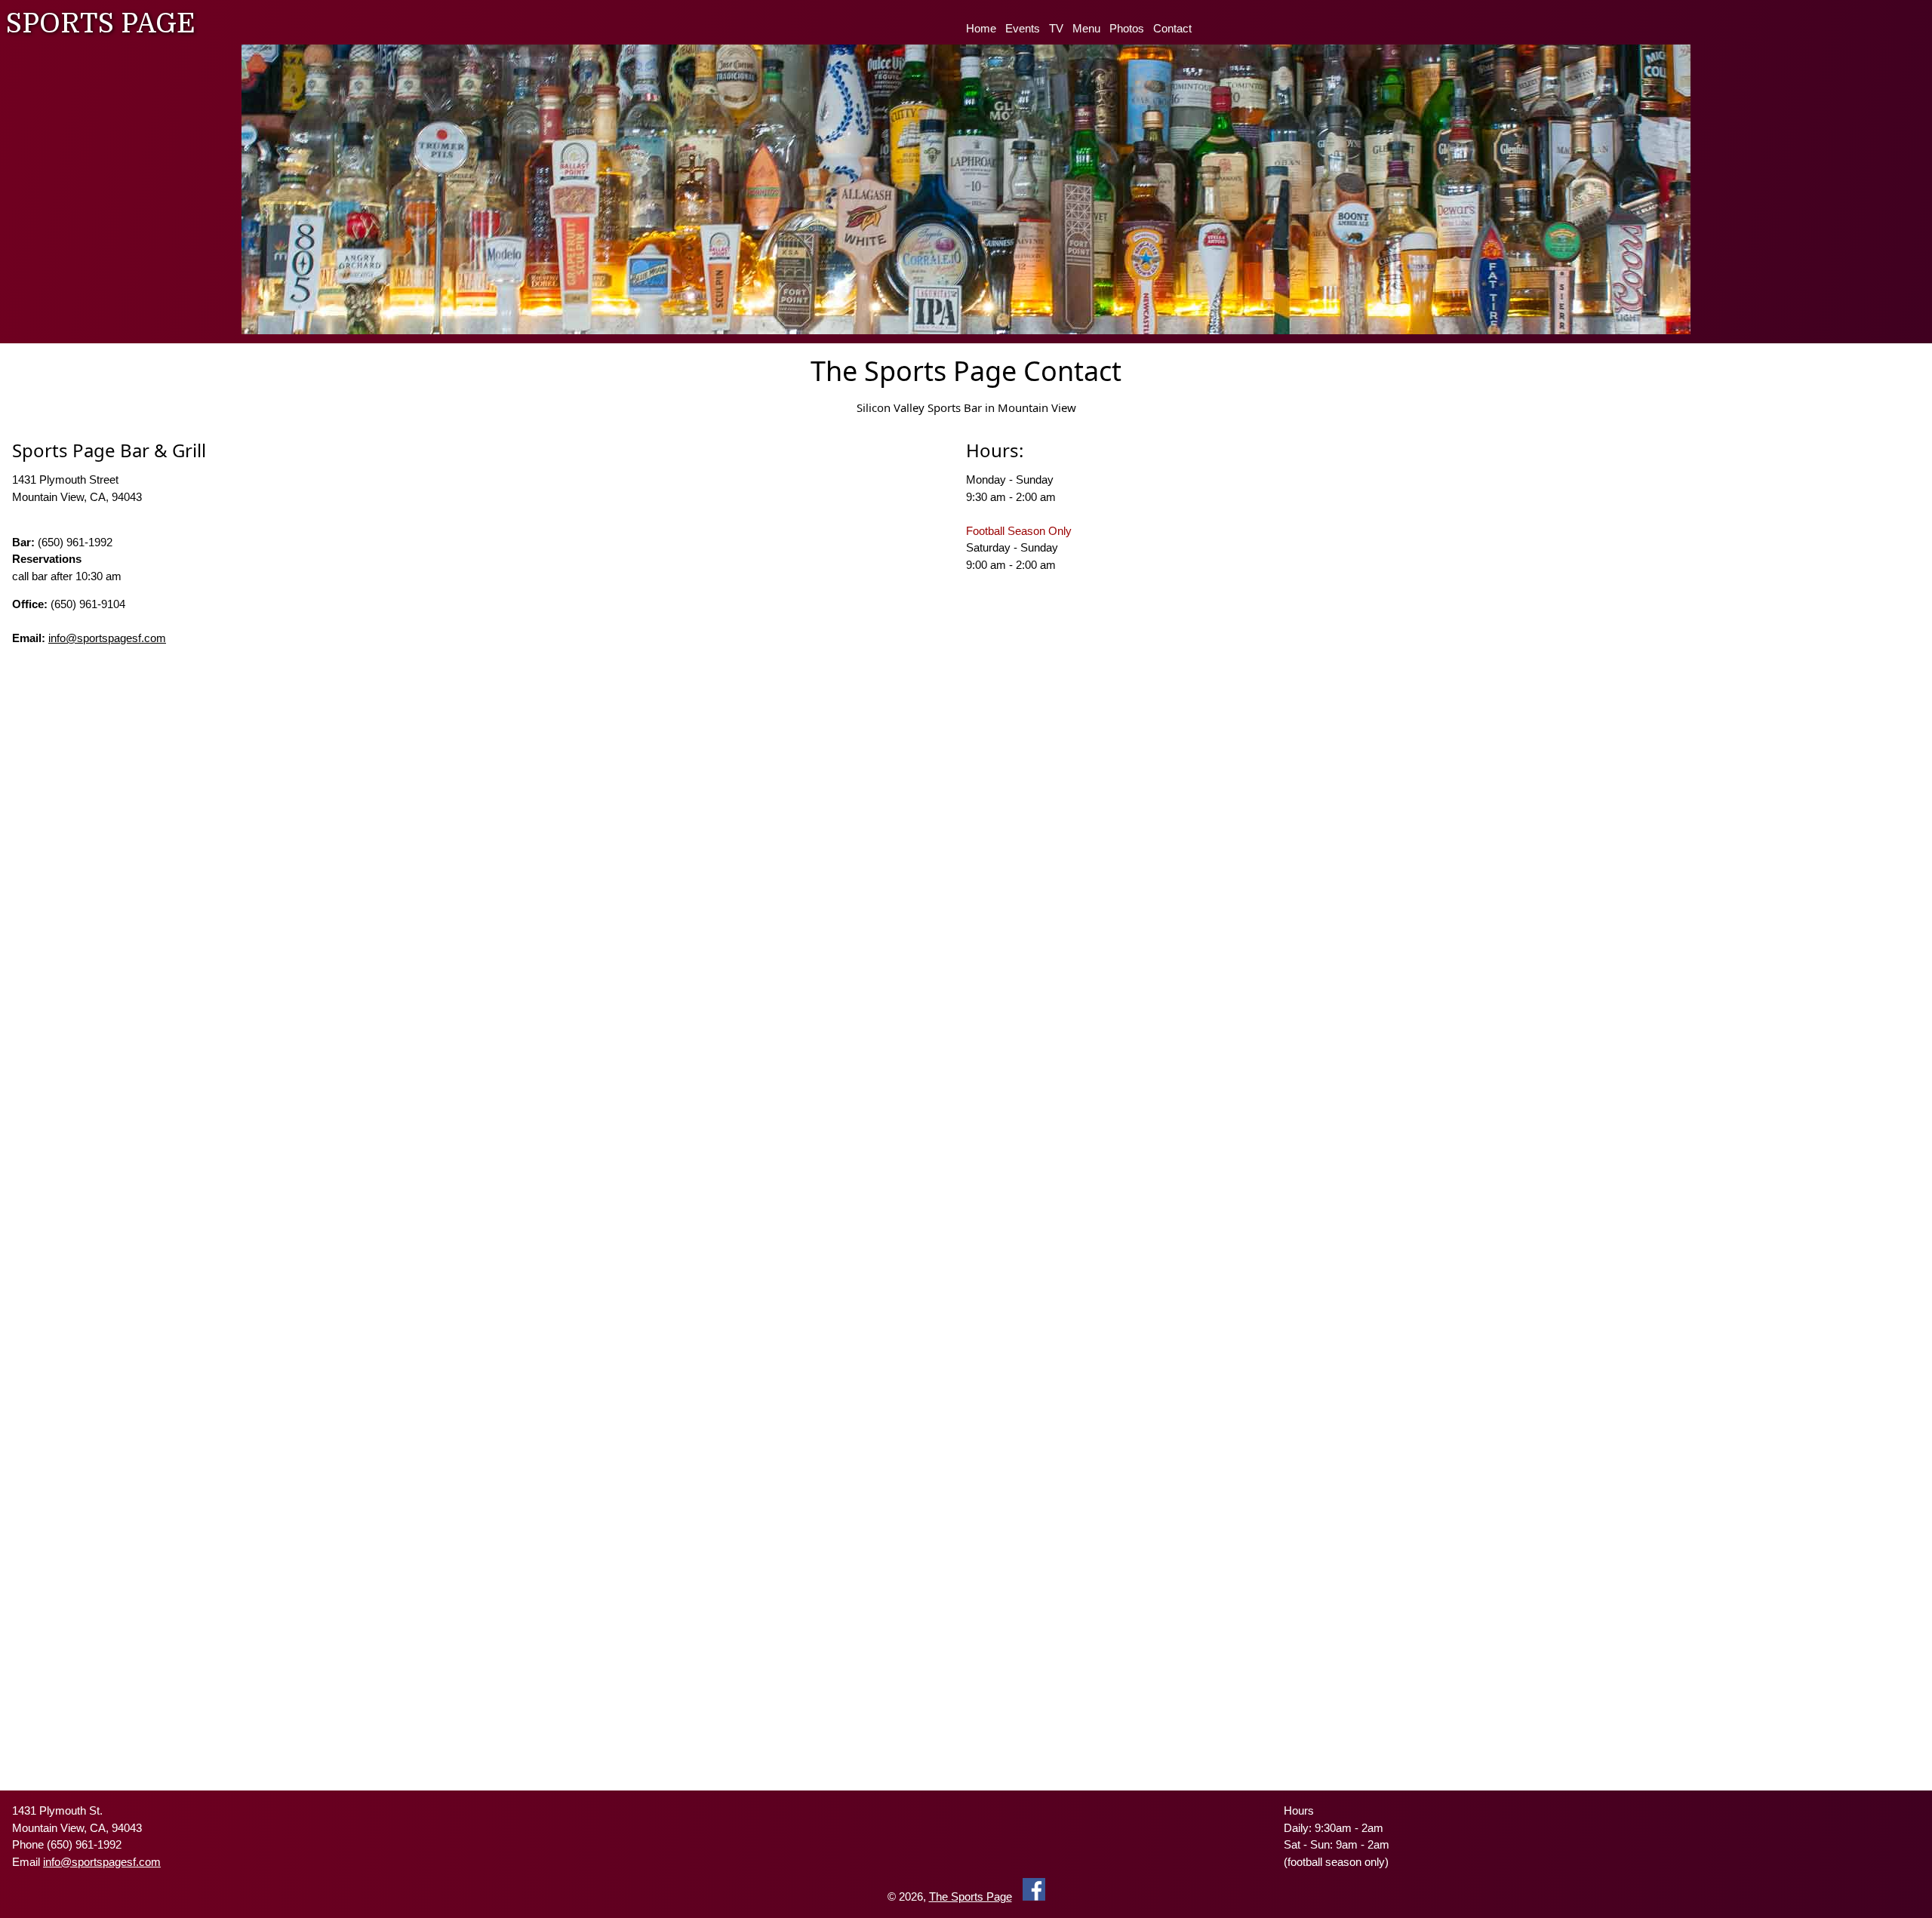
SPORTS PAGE (101, 24)
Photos (1127, 28)
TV (1056, 28)
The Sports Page (971, 1896)
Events (1023, 28)
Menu (1086, 28)
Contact (1172, 28)
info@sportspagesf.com (107, 638)
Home (981, 28)
